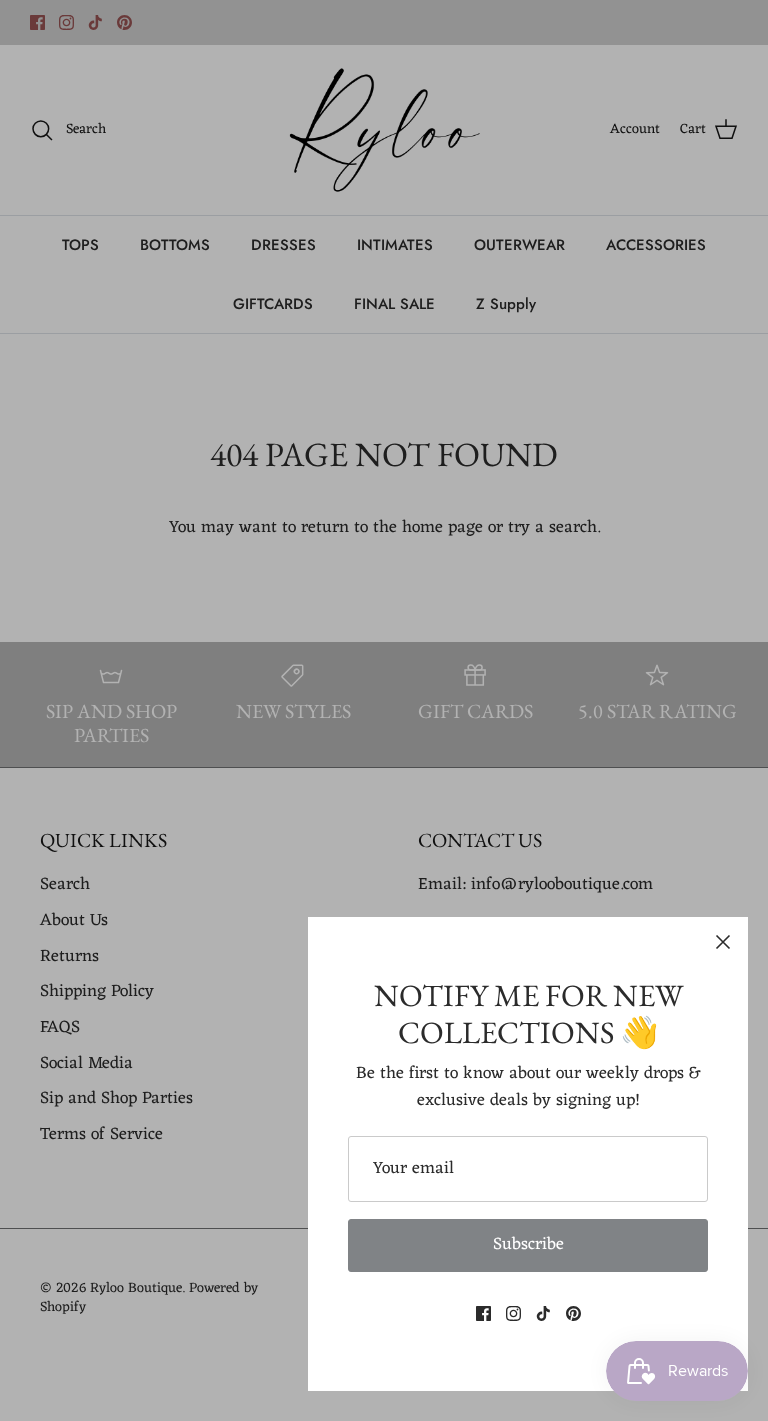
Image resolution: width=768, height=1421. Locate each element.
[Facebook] (483, 1313)
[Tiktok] (543, 1313)
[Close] (723, 942)
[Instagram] (513, 1313)
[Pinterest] (573, 1313)
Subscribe (528, 1245)
